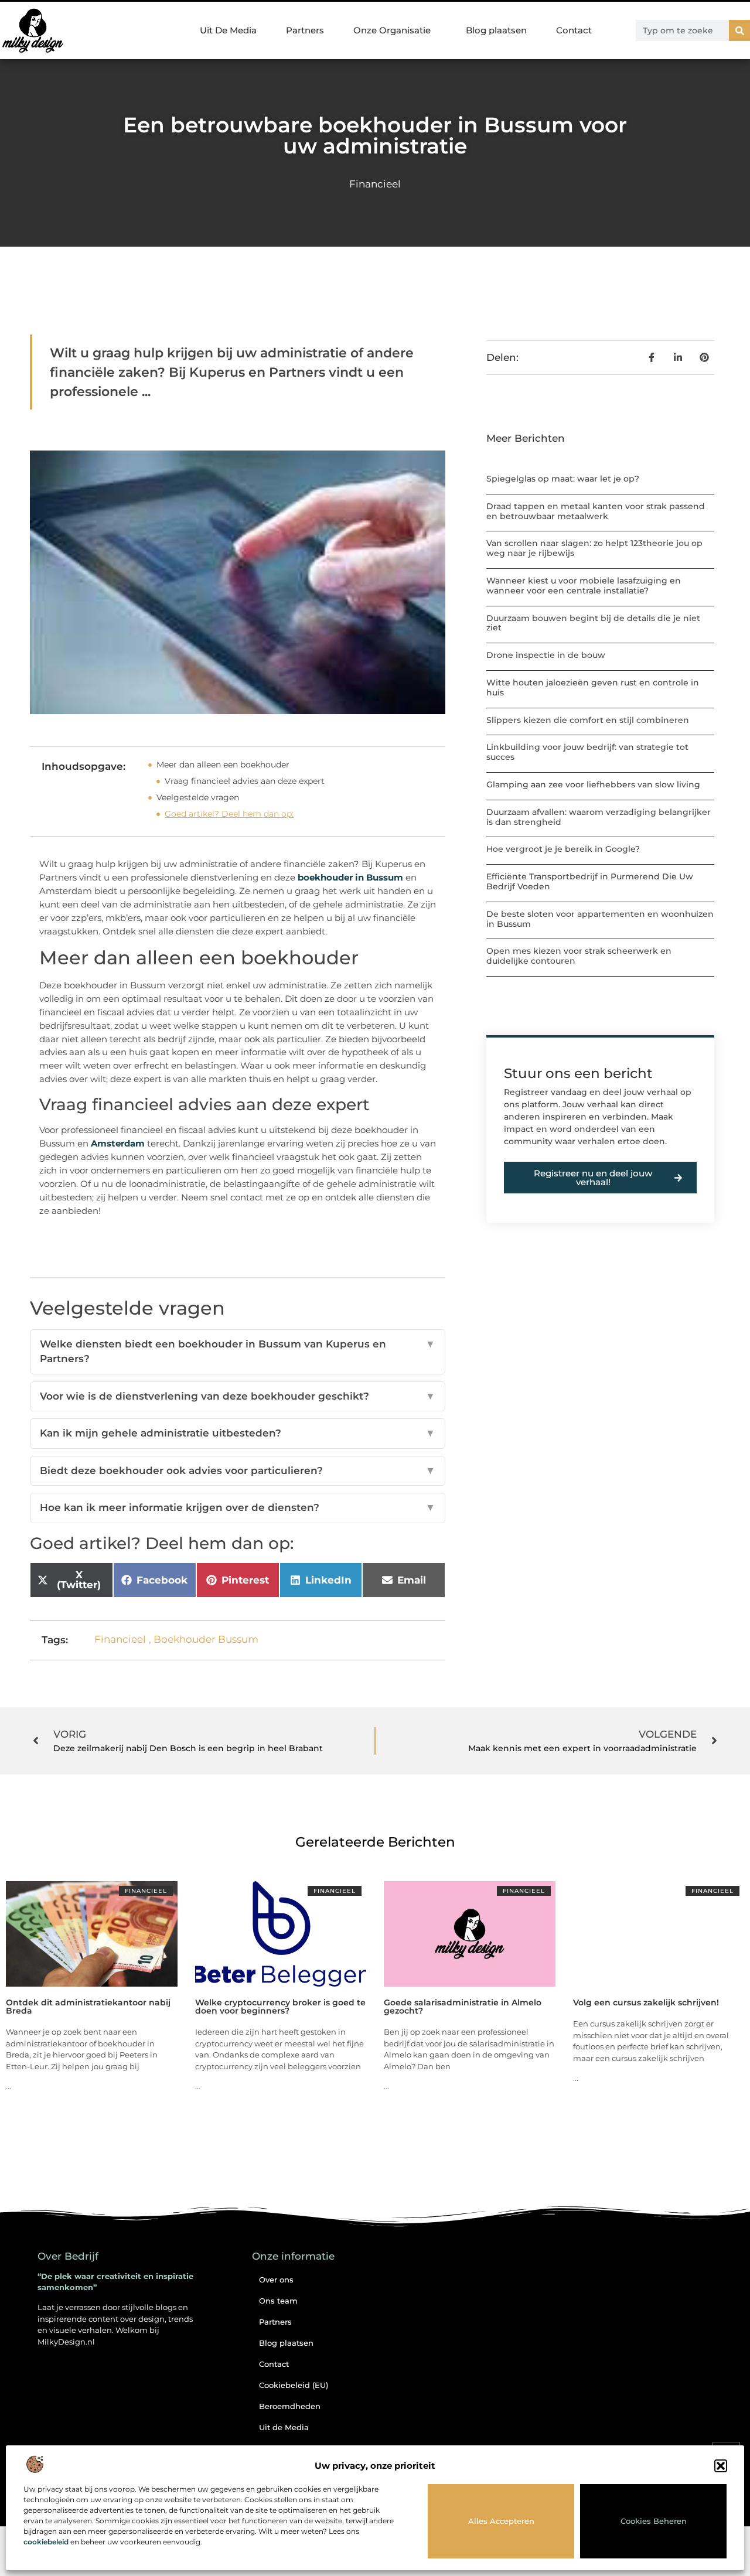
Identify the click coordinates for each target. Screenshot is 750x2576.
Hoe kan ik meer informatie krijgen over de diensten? (238, 1507)
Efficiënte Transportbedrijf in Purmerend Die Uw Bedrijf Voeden (590, 881)
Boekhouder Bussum (206, 1639)
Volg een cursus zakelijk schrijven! (646, 2002)
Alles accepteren (501, 2521)
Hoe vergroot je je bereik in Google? (563, 849)
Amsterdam (118, 1143)
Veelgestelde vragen (198, 797)
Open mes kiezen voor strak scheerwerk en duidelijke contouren (579, 956)
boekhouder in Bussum (350, 877)
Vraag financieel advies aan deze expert (245, 781)
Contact (574, 30)
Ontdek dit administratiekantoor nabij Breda (88, 2007)
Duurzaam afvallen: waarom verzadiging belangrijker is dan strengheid (599, 817)
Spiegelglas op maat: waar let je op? (563, 479)
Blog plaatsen (496, 30)
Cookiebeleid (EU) (294, 2385)
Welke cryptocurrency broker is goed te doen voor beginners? (280, 2007)
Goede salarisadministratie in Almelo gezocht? (463, 2007)
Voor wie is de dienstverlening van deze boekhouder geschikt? (238, 1396)
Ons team (278, 2301)
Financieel (375, 184)
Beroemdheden (290, 2406)
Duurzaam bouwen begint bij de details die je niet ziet (593, 623)
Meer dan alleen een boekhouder (223, 765)
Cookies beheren (654, 2521)
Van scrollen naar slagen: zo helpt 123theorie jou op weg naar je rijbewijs (594, 548)
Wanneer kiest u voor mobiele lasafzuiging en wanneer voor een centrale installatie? (584, 586)
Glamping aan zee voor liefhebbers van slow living (593, 784)
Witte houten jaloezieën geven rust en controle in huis (593, 687)
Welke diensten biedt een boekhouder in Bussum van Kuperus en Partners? (238, 1352)
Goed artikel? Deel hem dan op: (229, 814)
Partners (305, 30)
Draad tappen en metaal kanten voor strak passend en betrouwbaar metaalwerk (596, 511)
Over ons (276, 2280)
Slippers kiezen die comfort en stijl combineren (588, 720)
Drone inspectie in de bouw (546, 655)
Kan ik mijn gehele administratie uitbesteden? (238, 1433)
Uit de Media (284, 2427)
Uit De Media (228, 30)
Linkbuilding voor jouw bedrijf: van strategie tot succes (587, 752)
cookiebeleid (46, 2542)
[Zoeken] (739, 30)
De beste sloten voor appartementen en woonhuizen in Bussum (600, 919)
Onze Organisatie (392, 30)
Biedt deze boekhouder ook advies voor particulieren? (238, 1470)
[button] (721, 2466)
